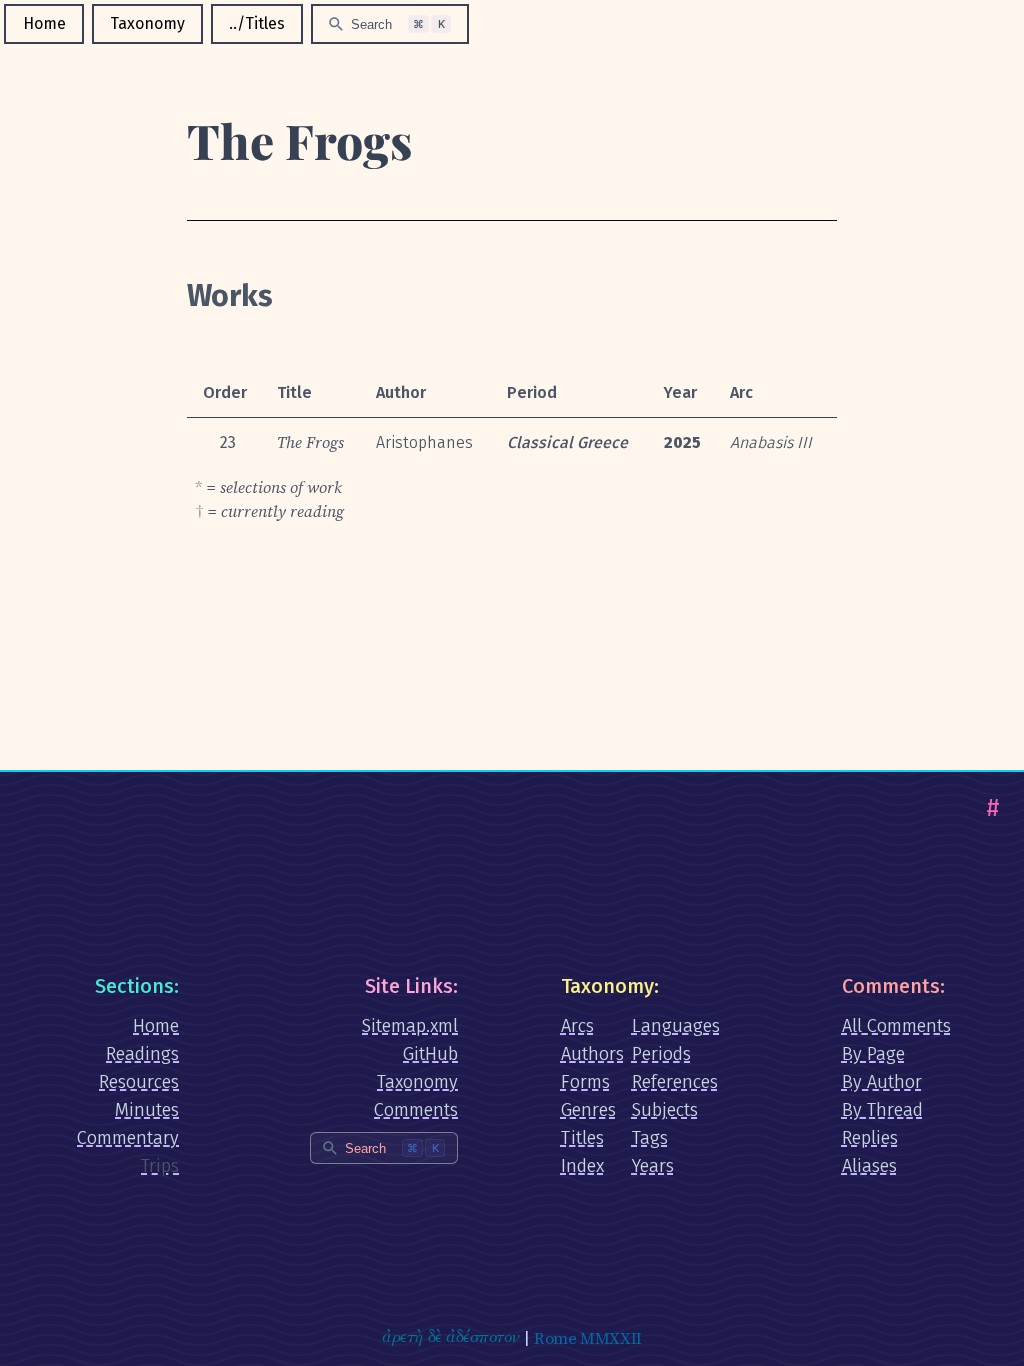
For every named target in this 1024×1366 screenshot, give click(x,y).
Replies (870, 1138)
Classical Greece (567, 442)
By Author (882, 1082)
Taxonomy (147, 23)
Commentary (128, 1138)
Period (532, 392)
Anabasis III (771, 442)
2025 (682, 442)
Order (225, 392)
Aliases (869, 1166)
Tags (650, 1138)
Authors (592, 1054)
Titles (582, 1138)
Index (582, 1166)
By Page (873, 1054)
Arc (741, 392)
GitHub (430, 1054)
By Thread (882, 1110)
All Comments (896, 1026)
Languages (676, 1026)
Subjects (665, 1110)
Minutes (147, 1110)
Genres (588, 1110)
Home (44, 23)
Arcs (577, 1026)
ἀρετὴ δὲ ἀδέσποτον (450, 1338)
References (675, 1082)
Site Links (409, 986)
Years (653, 1166)
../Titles (257, 23)
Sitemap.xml (410, 1026)
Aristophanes (424, 442)
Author (401, 392)
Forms (585, 1082)
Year (680, 392)
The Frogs (299, 140)
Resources (139, 1082)
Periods (661, 1054)
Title (294, 392)
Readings (142, 1054)
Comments (416, 1110)
